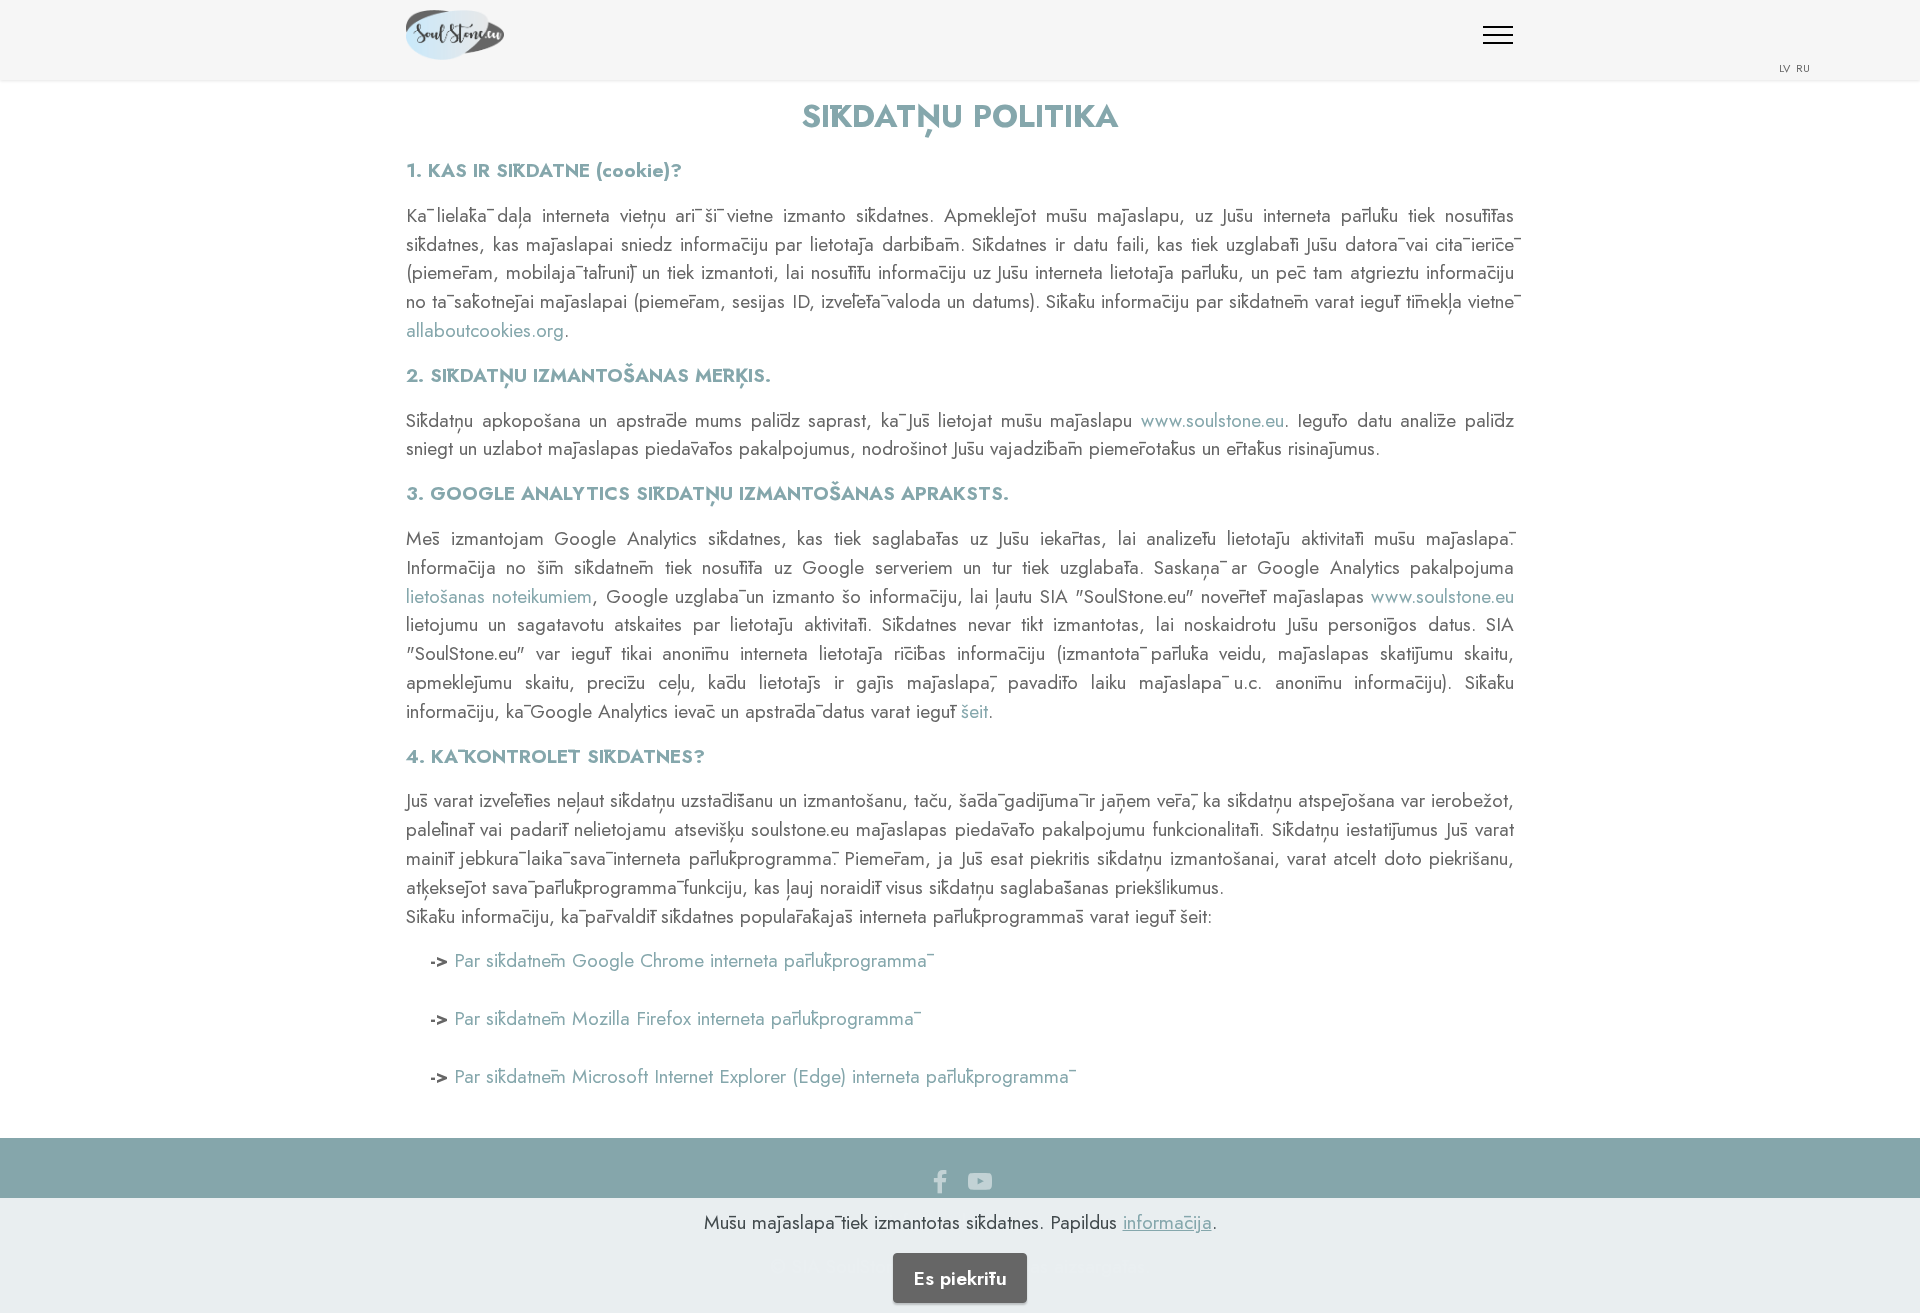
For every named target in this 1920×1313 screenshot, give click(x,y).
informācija (1167, 1222)
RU (1801, 68)
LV (1786, 68)
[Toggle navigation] (1498, 35)
